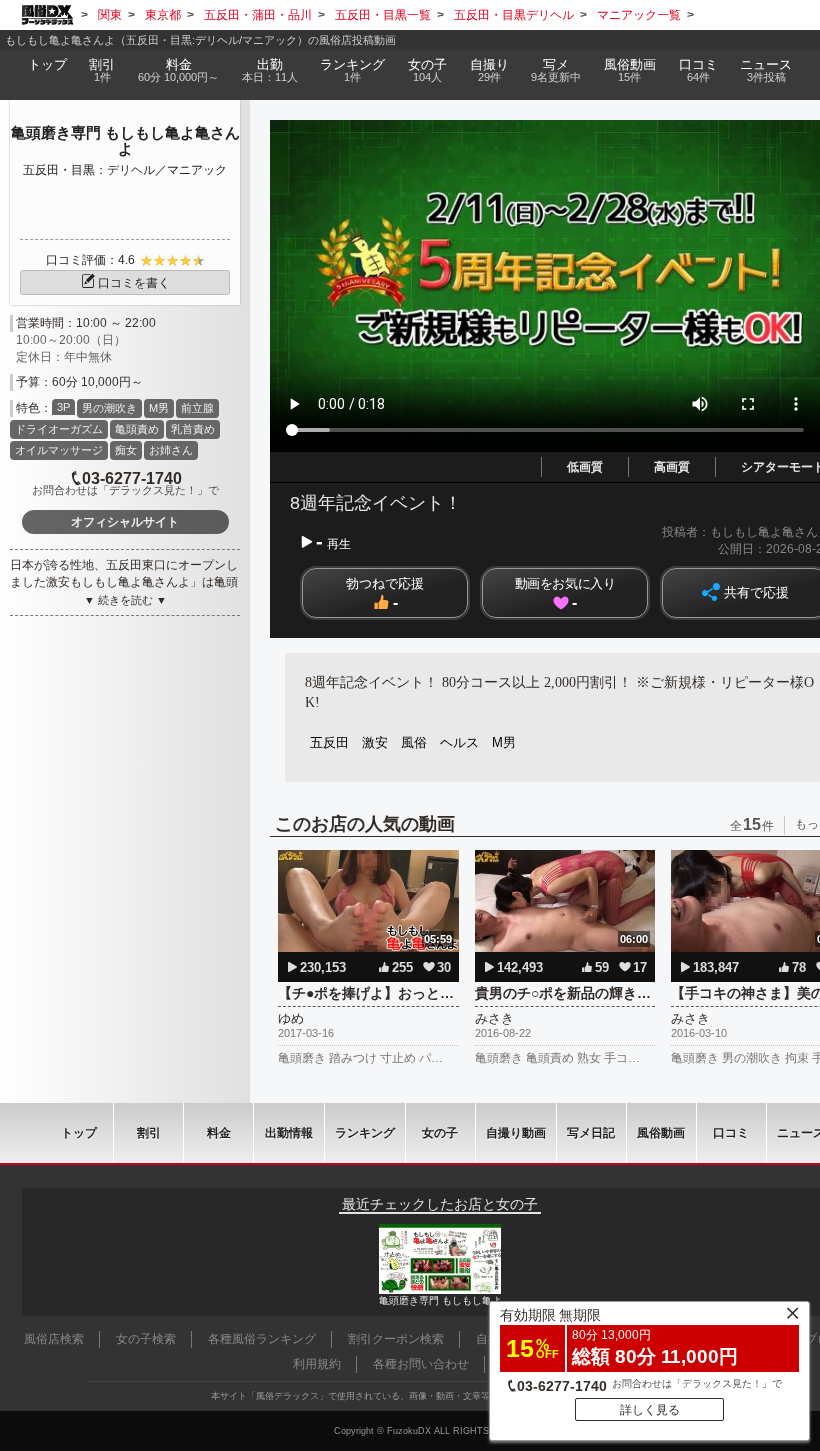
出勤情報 (289, 1133)
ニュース (766, 70)
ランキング (352, 70)
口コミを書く (134, 283)
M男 (159, 408)
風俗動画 (630, 70)
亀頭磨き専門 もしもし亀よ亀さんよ (125, 141)
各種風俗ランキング (262, 1339)
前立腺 (197, 408)
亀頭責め (137, 429)
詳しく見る (650, 1410)
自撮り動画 (516, 1133)
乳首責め (193, 429)
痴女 (126, 450)
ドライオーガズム (59, 429)
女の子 (427, 70)
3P (63, 407)
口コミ (698, 70)
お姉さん (171, 450)
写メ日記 (591, 1133)
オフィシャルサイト (125, 522)
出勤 (270, 70)
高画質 (672, 467)
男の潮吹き (109, 408)
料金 (178, 70)
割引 (102, 70)
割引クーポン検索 (396, 1339)
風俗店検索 (54, 1339)
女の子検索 (146, 1339)
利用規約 (317, 1364)
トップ (47, 65)
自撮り (489, 70)
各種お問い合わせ (421, 1364)
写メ (556, 70)
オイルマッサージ (59, 450)
